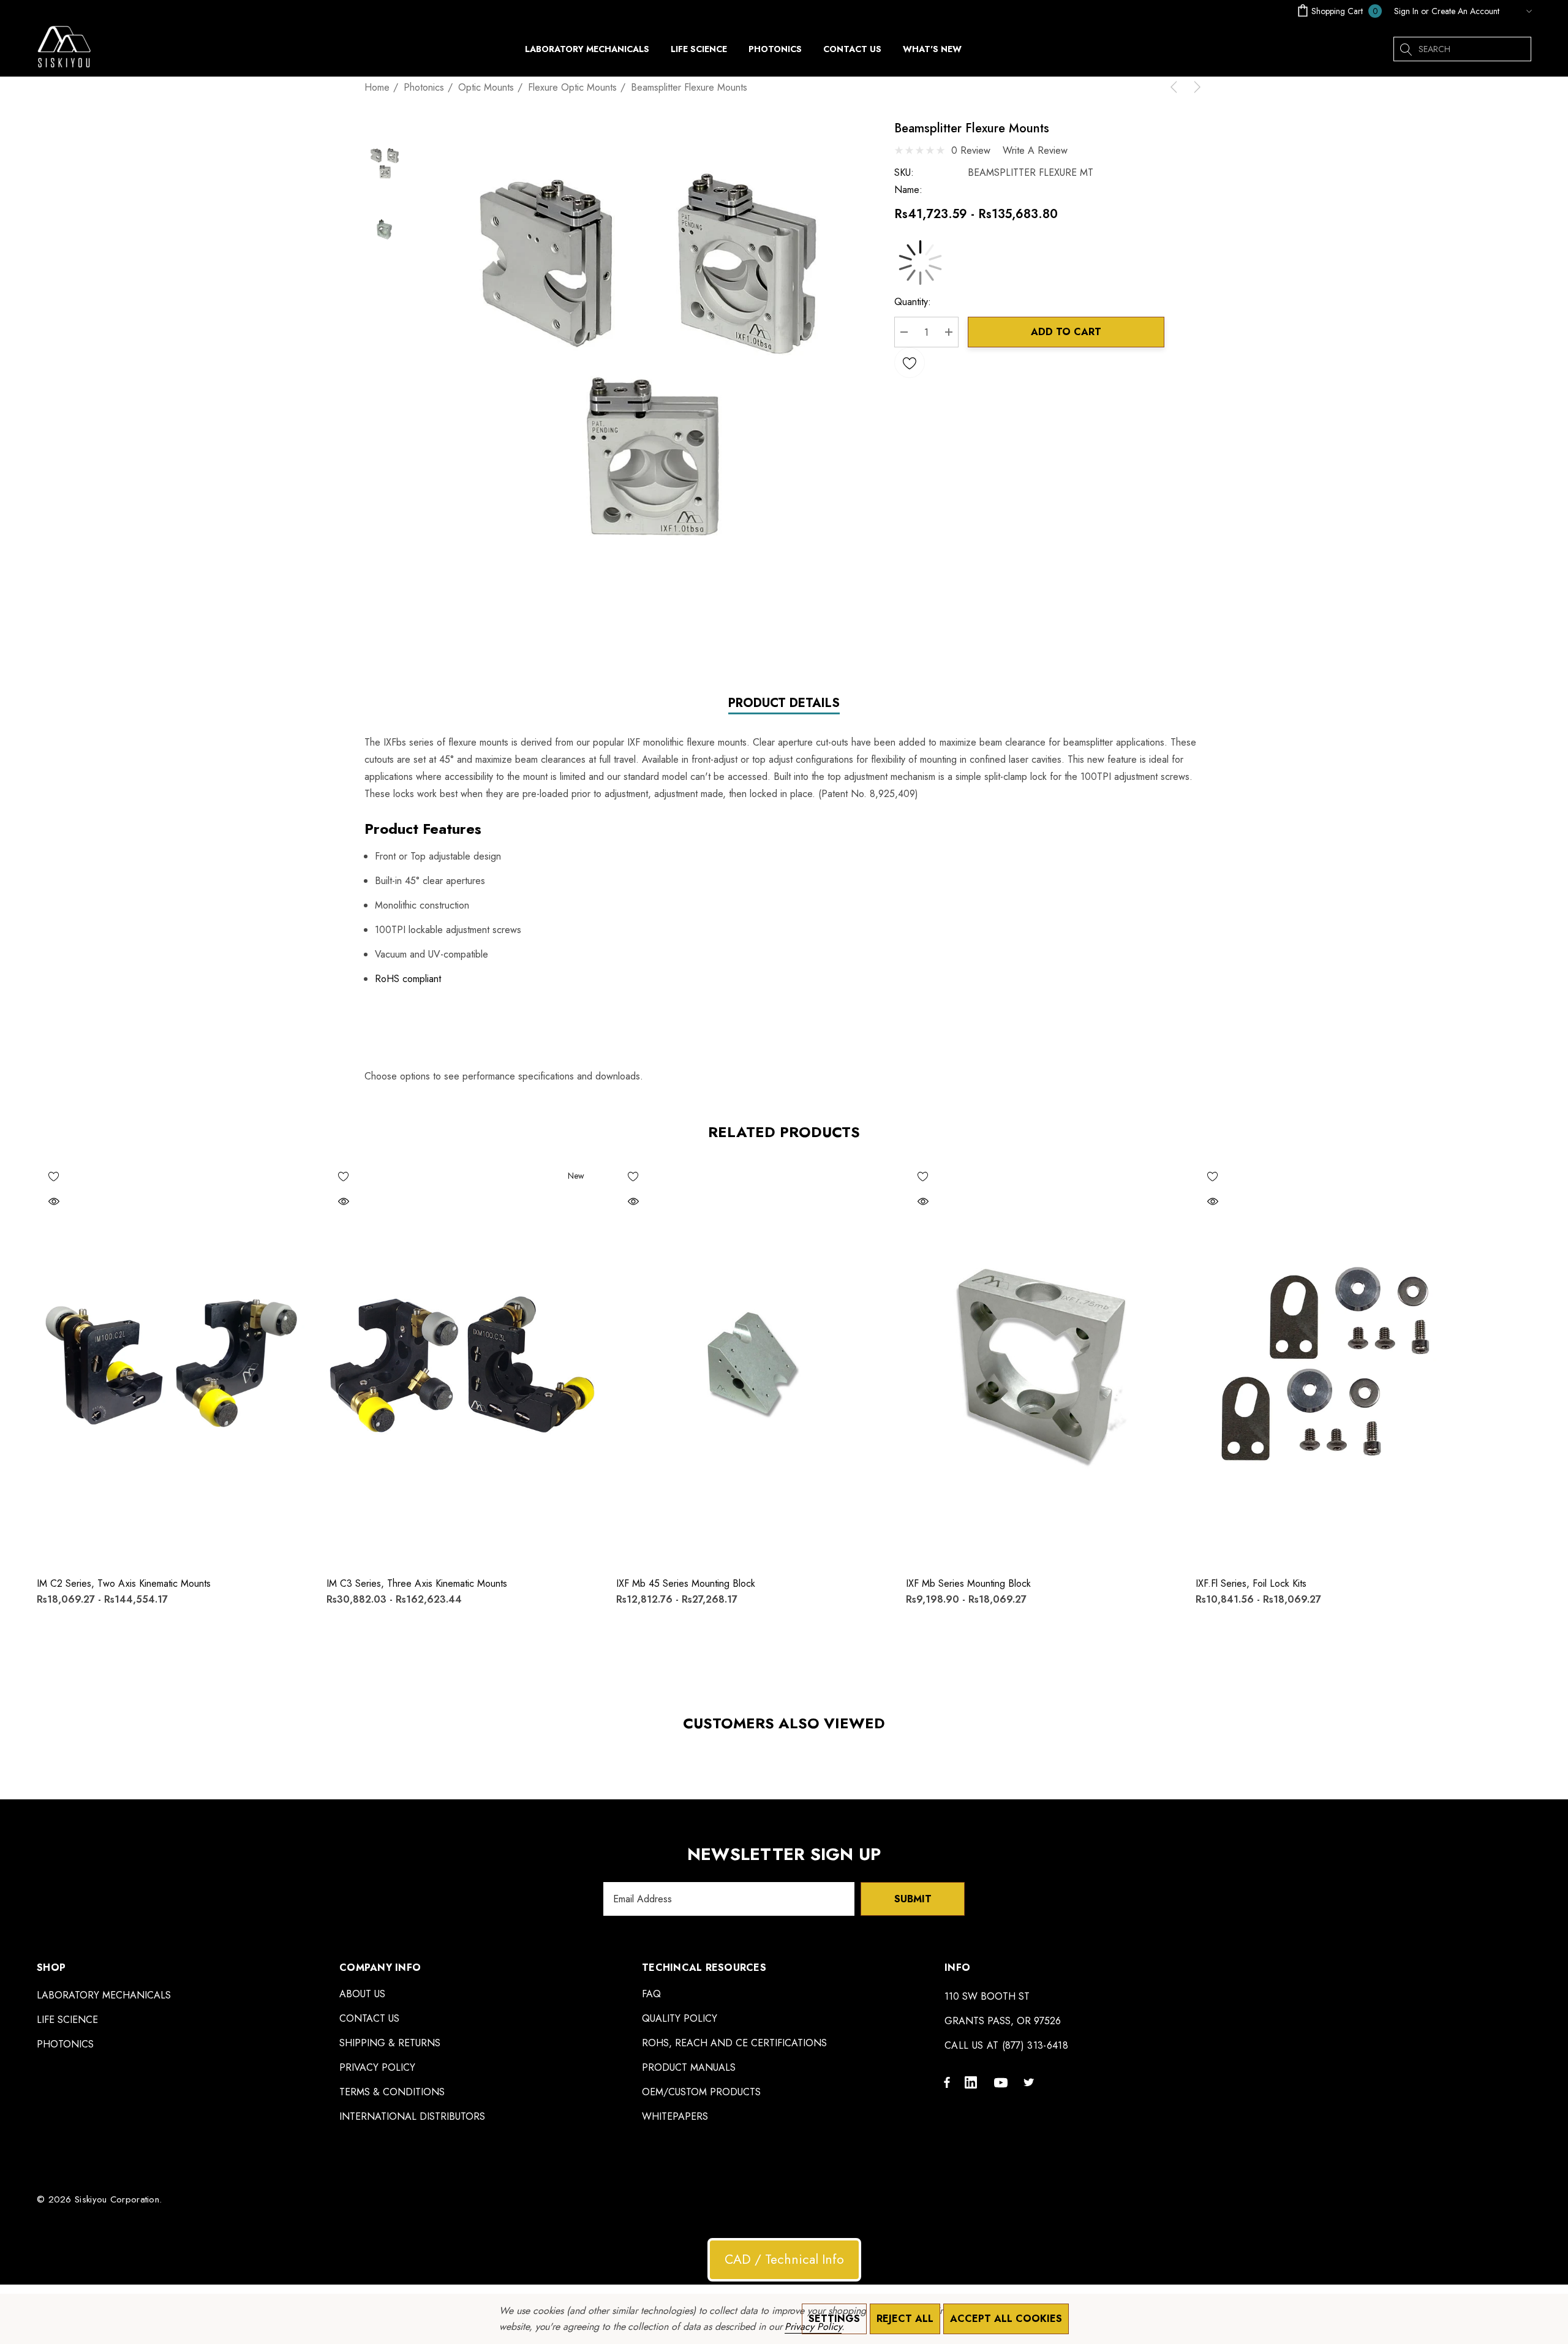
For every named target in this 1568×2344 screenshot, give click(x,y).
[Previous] (1176, 87)
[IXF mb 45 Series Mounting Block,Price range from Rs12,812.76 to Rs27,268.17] (752, 1363)
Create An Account (1465, 11)
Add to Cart (1066, 332)
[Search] (1406, 49)
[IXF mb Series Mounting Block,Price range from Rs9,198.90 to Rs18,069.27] (1042, 1363)
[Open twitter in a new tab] (1031, 2082)
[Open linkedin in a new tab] (973, 2082)
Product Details (784, 704)
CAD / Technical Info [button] (784, 2259)
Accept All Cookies (1006, 2319)
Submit (913, 1899)
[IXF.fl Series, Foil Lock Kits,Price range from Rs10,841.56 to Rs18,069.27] (1331, 1363)
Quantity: (913, 302)
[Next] (1195, 87)
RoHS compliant (408, 979)
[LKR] (1518, 11)
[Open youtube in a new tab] (1003, 2082)
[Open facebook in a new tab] (947, 2082)
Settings (834, 2319)
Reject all (905, 2319)
